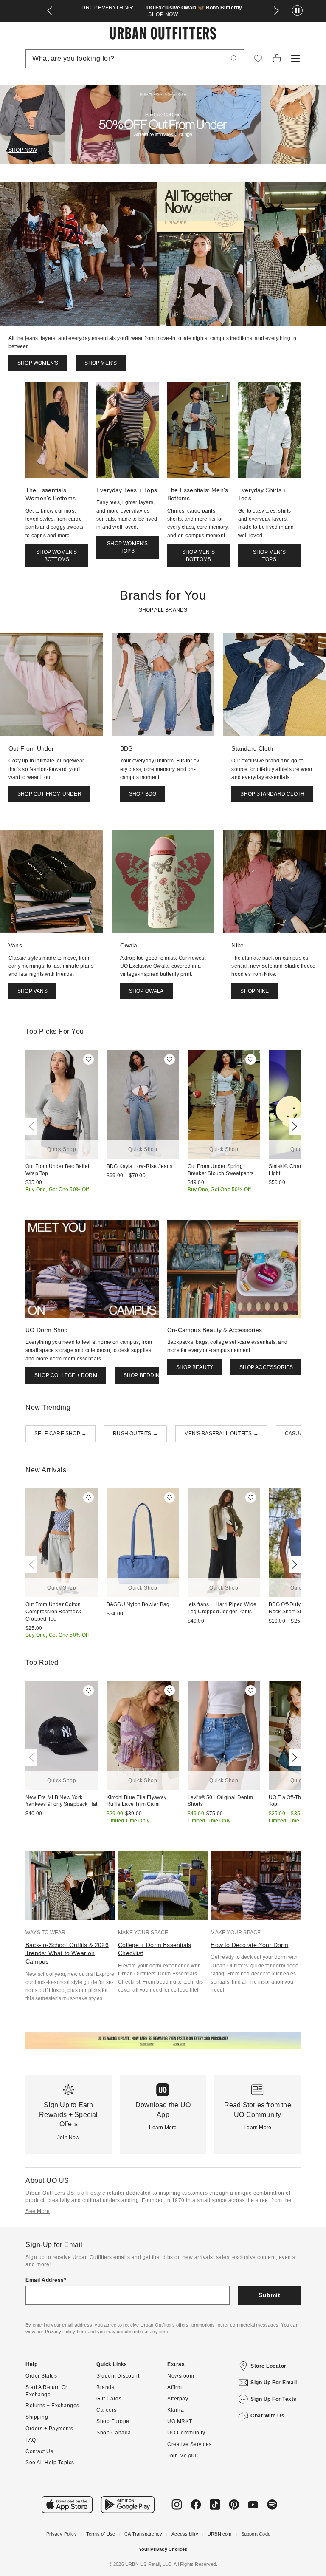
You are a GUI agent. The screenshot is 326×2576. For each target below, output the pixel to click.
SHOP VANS (32, 991)
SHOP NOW (163, 14)
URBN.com (220, 2534)
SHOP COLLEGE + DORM (66, 1375)
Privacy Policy (62, 2534)
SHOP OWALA (146, 991)
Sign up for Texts (274, 2399)
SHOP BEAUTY (195, 1367)
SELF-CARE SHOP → (60, 1434)
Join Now (69, 2137)
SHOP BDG (143, 794)
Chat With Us (267, 2416)
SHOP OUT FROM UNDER (49, 794)
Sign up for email (274, 2383)
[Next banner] (276, 11)
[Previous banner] (50, 11)
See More (38, 2211)
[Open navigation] (295, 59)
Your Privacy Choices (163, 2549)
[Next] (293, 1126)
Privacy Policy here (66, 2332)
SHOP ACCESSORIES (266, 1367)
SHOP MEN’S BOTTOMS (198, 556)
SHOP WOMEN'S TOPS (127, 547)
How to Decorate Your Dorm (249, 1945)
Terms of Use (101, 2534)
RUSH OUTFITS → (135, 1434)
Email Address (45, 2280)
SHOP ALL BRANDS (163, 610)
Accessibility (185, 2534)
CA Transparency (143, 2534)
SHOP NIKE (254, 991)
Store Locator (268, 2366)
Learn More (163, 2128)
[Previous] (33, 1126)
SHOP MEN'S (101, 363)
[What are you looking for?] (234, 59)
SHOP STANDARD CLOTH (272, 794)
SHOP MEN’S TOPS (269, 556)
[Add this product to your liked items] (89, 1059)
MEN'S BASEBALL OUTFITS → (221, 1434)
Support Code (256, 2534)
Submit (269, 2295)
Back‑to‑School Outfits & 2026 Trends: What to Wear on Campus (67, 1953)
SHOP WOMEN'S (38, 363)
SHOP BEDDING (143, 1375)
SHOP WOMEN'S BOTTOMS (56, 556)
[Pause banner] (297, 11)
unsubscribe (130, 2332)
